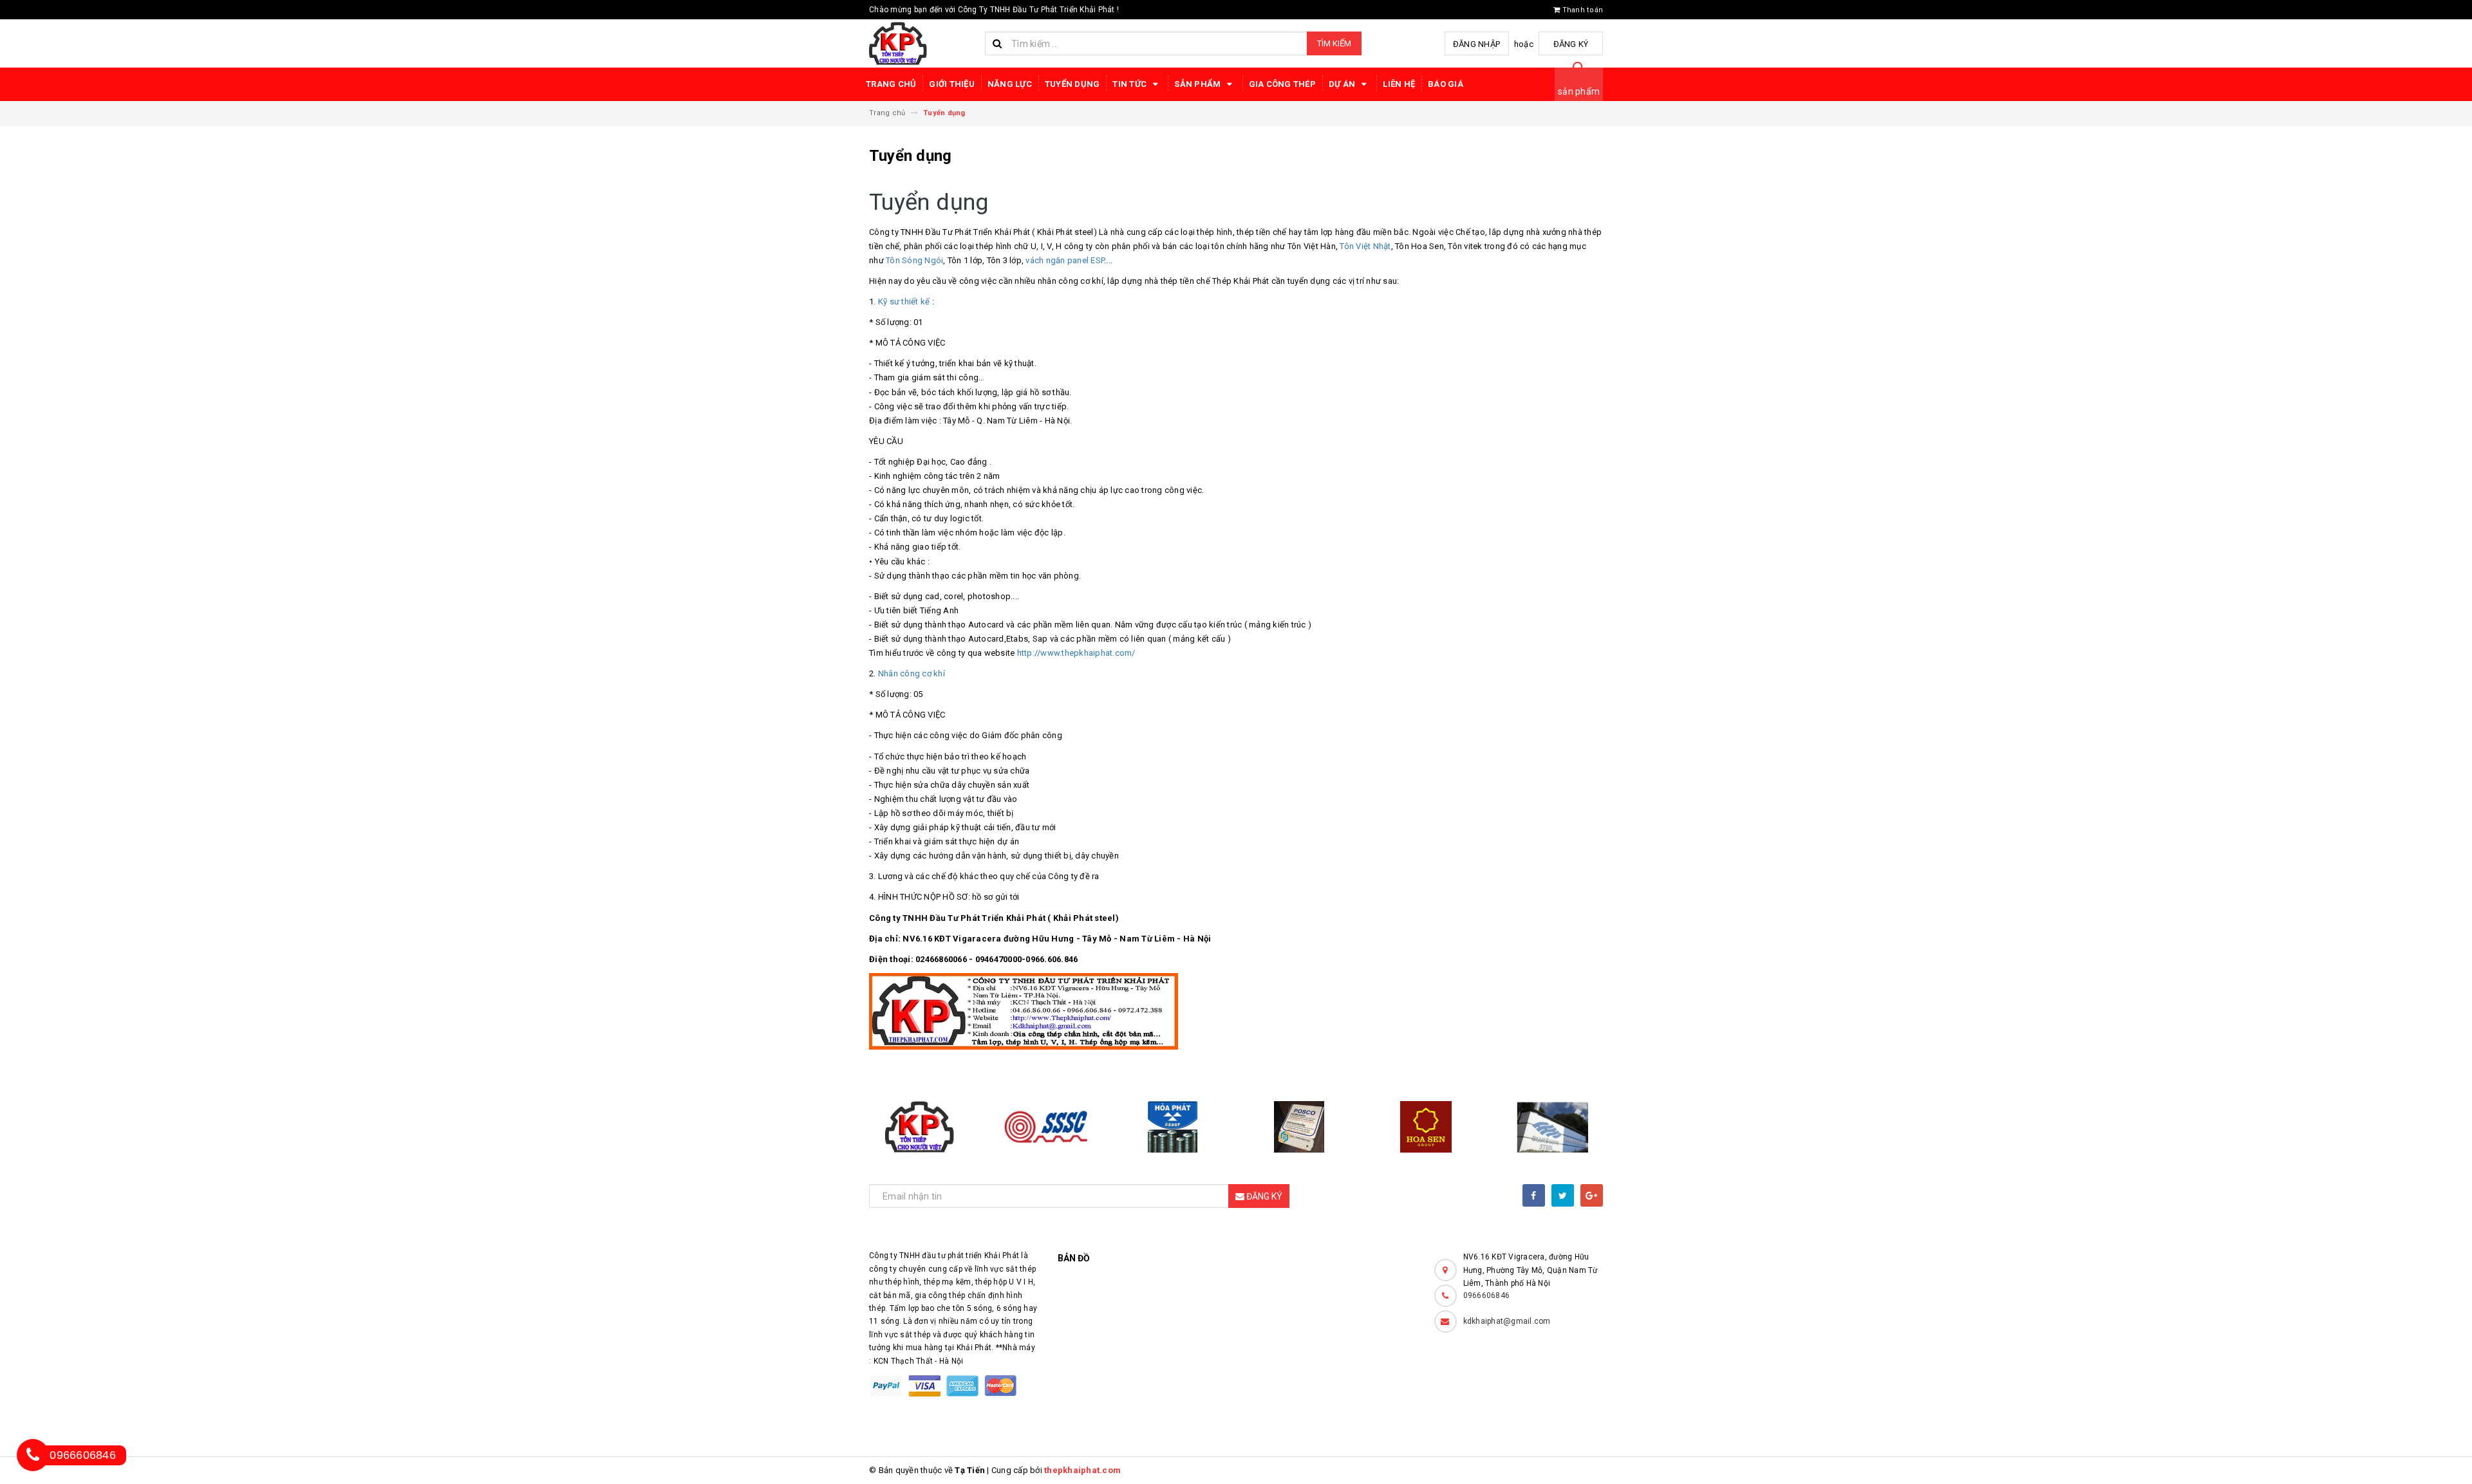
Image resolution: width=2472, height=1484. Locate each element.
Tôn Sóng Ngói (914, 260)
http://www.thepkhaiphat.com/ (1076, 653)
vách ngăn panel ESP (1065, 260)
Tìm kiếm (1334, 43)
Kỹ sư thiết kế (904, 301)
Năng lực (1010, 84)
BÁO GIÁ (1446, 84)
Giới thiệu (952, 84)
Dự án (1343, 84)
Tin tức (1130, 84)
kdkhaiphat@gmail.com (1507, 1321)
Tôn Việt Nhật (1365, 246)
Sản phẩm (1198, 84)
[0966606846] (33, 1455)
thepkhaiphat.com (1082, 1470)
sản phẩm (1579, 91)
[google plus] (1592, 1195)
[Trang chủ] (922, 43)
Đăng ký (1571, 44)
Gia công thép (1282, 84)
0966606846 (1487, 1295)
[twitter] (1563, 1195)
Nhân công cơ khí (912, 673)
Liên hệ (1399, 84)
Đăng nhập (1476, 44)
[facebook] (1534, 1195)
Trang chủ (891, 84)
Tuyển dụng (1072, 84)
